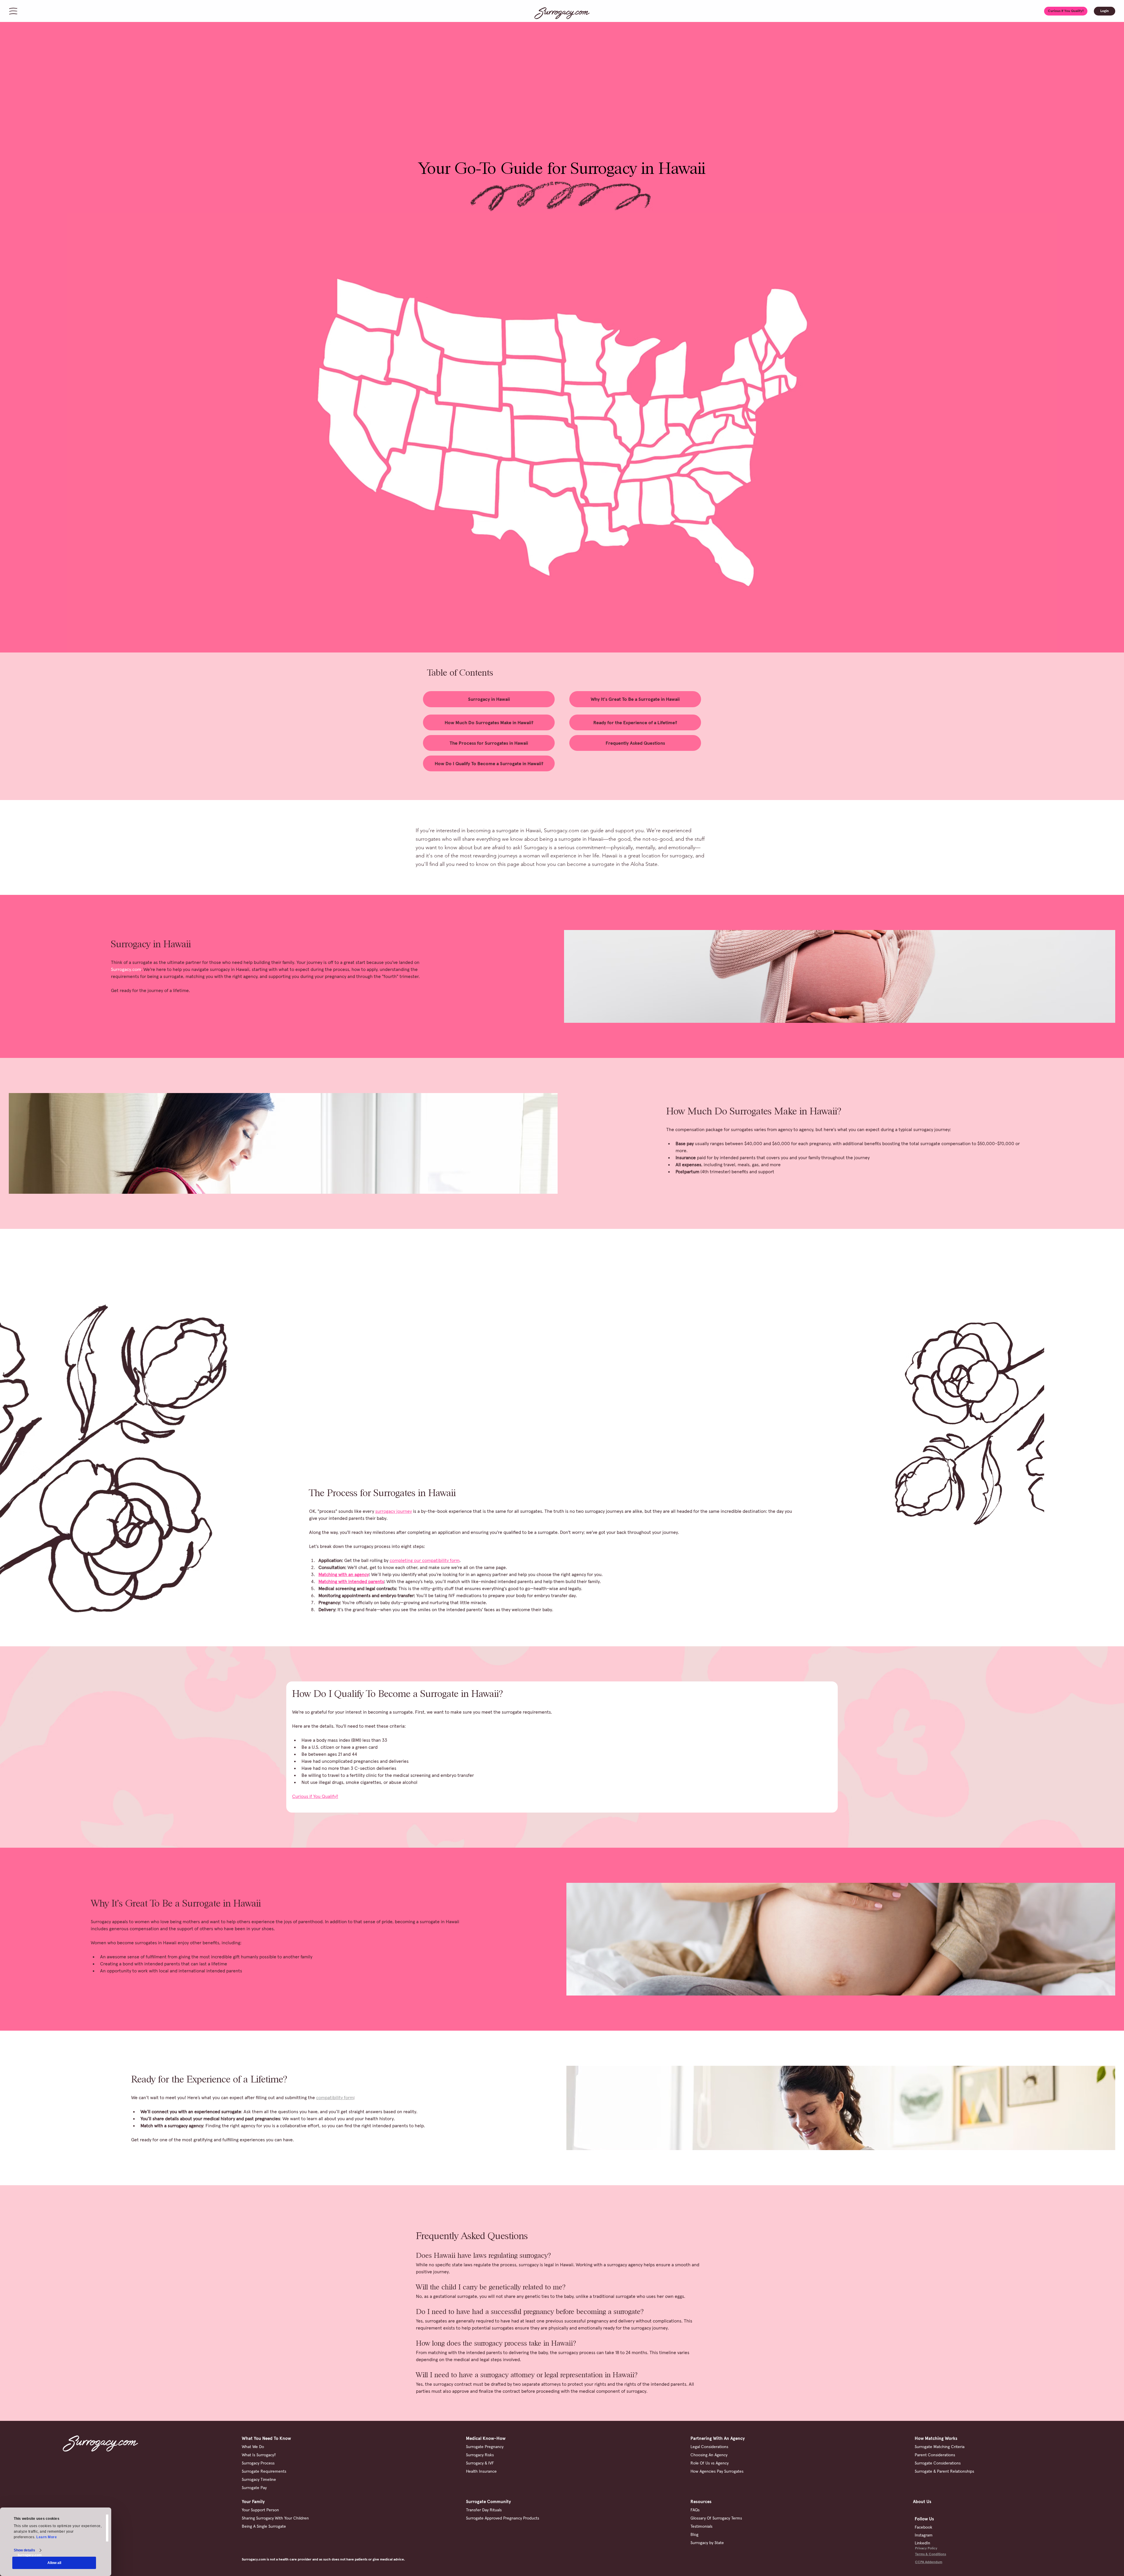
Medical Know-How (486, 2438)
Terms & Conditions (931, 2554)
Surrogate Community (488, 2502)
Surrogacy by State (707, 2543)
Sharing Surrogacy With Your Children (275, 2518)
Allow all (54, 2563)
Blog (694, 2534)
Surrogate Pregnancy (485, 2447)
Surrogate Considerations (938, 2463)
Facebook (923, 2527)
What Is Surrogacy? (259, 2455)
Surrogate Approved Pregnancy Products (503, 2518)
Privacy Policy (926, 2548)
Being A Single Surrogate (264, 2526)
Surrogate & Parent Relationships (944, 2471)
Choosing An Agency (709, 2455)
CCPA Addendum (929, 2562)
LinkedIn (922, 2543)
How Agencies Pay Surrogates (717, 2471)
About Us (922, 2502)
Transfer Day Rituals (484, 2510)
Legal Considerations (709, 2447)
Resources (701, 2502)
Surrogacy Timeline (259, 2479)
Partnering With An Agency (718, 2438)
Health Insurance (481, 2471)
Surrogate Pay (254, 2488)
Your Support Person (260, 2510)
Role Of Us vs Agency (710, 2463)
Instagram (924, 2535)
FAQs (695, 2510)
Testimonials (701, 2526)
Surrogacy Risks (480, 2455)
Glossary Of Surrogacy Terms (716, 2518)
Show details (24, 2550)
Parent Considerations (935, 2455)
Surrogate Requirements (264, 2471)
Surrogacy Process (258, 2463)
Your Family (253, 2502)
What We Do (253, 2447)
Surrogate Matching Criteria (940, 2447)
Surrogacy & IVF (480, 2463)
